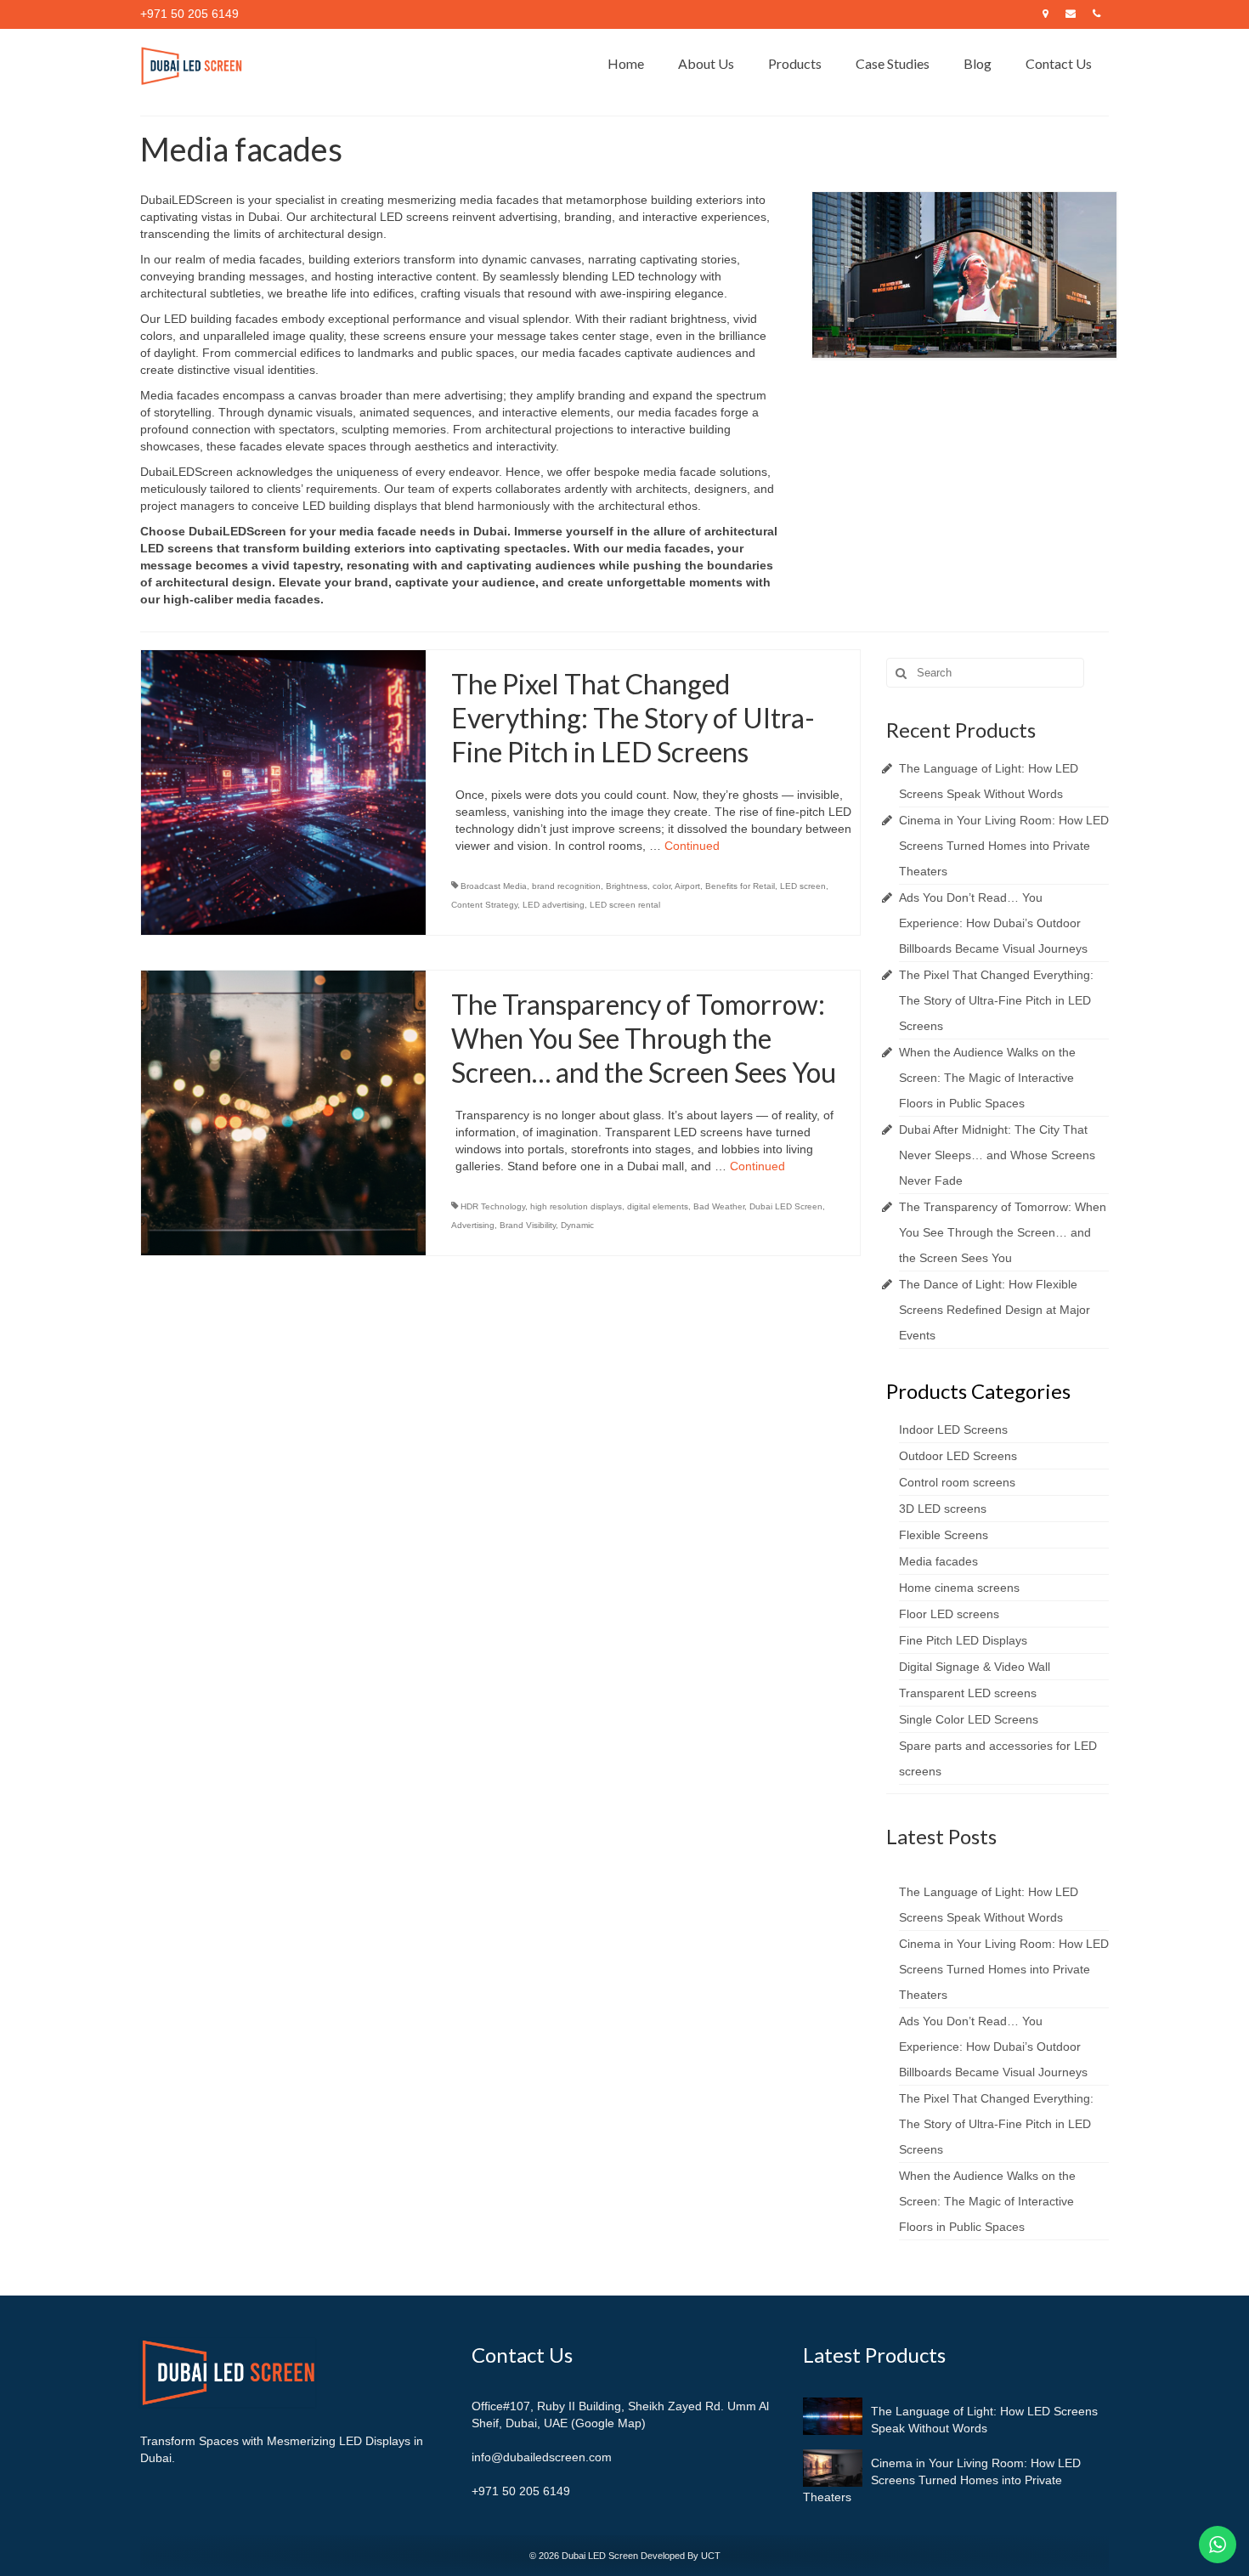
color (661, 886)
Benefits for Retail (740, 886)
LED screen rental (625, 905)
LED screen (803, 886)
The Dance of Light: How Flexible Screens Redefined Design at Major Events (995, 1310)
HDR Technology (493, 1206)
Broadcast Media (494, 886)
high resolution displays (576, 1206)
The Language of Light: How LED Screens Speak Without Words (984, 2420)
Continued (692, 846)
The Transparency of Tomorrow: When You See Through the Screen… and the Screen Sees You (1003, 1232)
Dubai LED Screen (786, 1206)
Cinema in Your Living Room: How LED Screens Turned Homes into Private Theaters (1004, 846)
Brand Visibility (528, 1225)
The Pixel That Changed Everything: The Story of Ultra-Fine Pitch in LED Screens (996, 1000)
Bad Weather (719, 1206)
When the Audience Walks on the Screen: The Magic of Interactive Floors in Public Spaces (987, 1078)
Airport (687, 886)
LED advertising (554, 905)
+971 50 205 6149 (521, 2491)
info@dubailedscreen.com (542, 2457)
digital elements (658, 1206)
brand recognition (566, 886)
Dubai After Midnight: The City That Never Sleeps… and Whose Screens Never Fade (997, 1155)
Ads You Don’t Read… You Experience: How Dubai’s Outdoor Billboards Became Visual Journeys (993, 923)
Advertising (473, 1225)
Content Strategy (484, 905)
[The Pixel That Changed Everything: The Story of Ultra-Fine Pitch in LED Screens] (283, 792)
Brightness (627, 886)
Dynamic (577, 1225)
